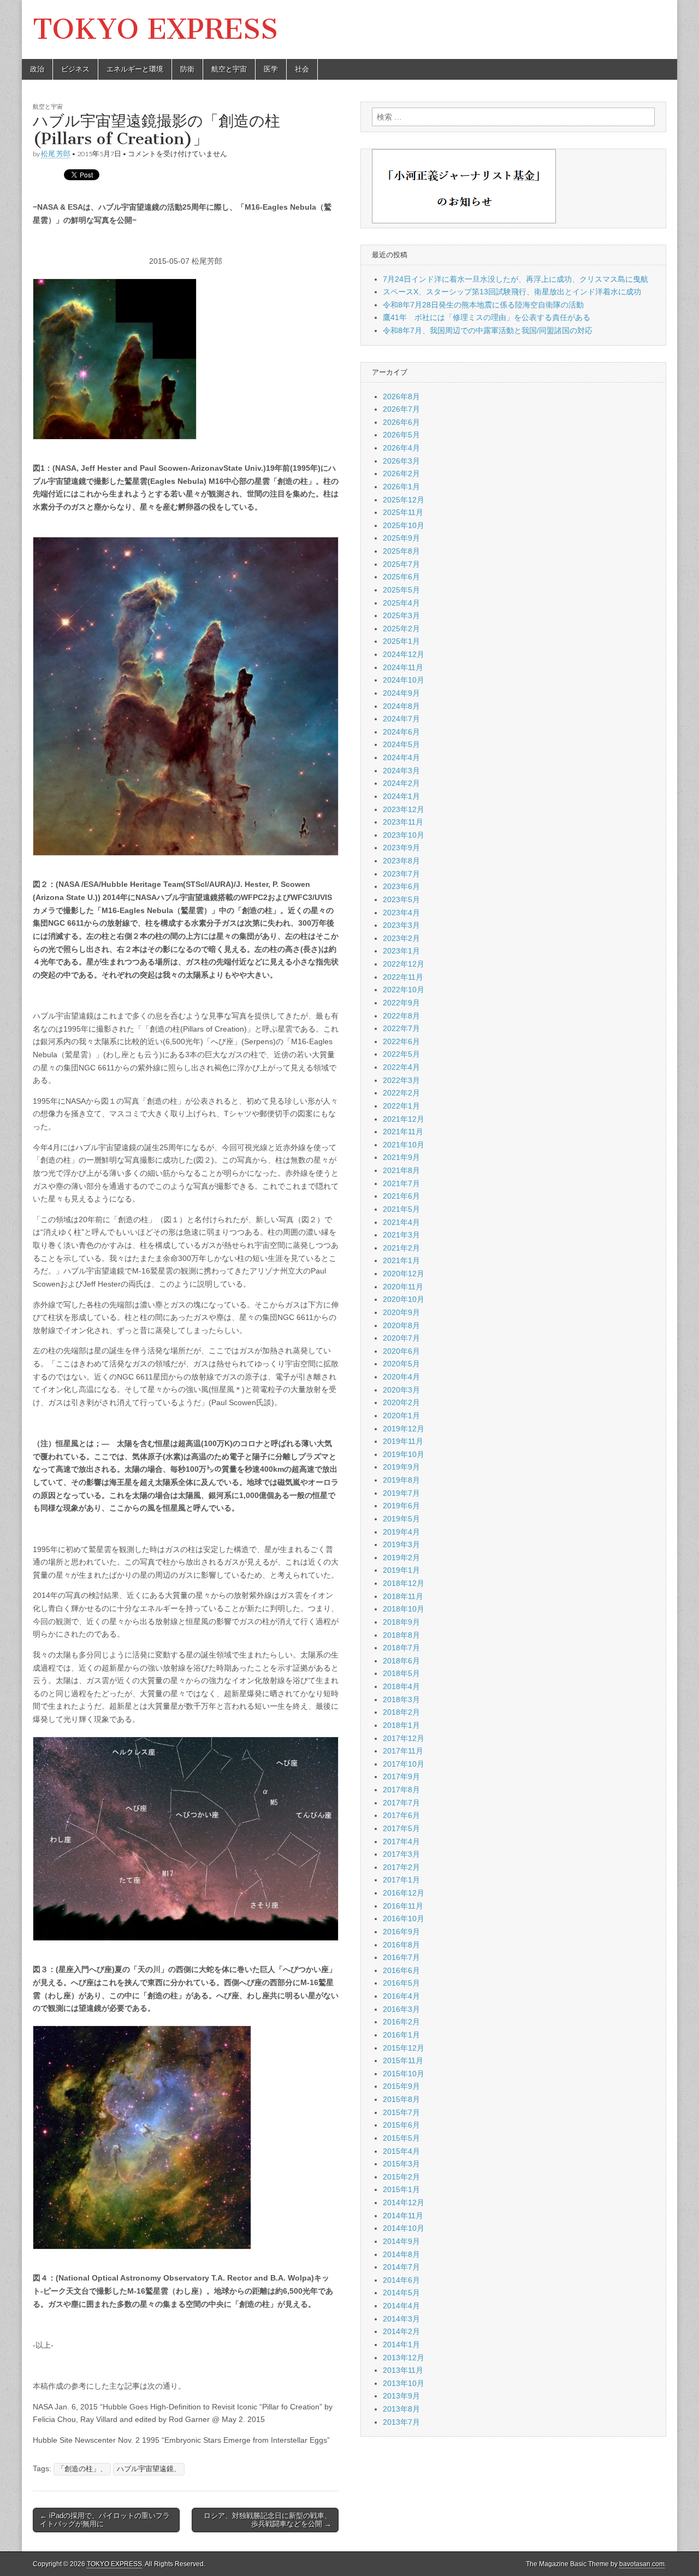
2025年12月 (404, 500)
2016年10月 (404, 1918)
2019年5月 (401, 1519)
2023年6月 (401, 886)
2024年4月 (401, 757)
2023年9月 (401, 848)
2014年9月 (401, 2241)
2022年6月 (401, 1041)
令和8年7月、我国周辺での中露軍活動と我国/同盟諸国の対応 (488, 330)
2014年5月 (401, 2293)
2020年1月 (401, 1416)
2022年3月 (401, 1080)
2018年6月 (401, 1661)
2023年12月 (404, 809)
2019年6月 (401, 1506)
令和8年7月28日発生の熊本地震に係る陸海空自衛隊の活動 (483, 305)
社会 (302, 69)
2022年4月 (401, 1067)
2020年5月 (401, 1364)
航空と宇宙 (229, 69)
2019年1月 (401, 1570)
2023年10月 (404, 835)
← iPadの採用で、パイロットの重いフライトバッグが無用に (105, 2520)
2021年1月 (401, 1260)
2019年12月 (404, 1429)
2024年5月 (401, 744)
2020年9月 (401, 1312)
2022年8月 (401, 1016)
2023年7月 (401, 874)
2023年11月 (403, 822)
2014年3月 (401, 2319)
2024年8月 (401, 706)
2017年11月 (403, 1751)
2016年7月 (401, 1957)
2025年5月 (401, 590)
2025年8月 (401, 551)
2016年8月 (401, 1945)
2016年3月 (401, 2009)
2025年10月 (404, 525)
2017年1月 (401, 1880)
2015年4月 (401, 2151)
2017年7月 (401, 1803)
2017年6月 (401, 1815)
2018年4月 (401, 1686)
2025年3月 (401, 615)
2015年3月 (401, 2164)
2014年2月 (401, 2331)
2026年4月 (401, 448)
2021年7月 (401, 1183)
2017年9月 (401, 1776)
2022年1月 (401, 1106)
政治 (37, 69)
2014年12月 (404, 2202)
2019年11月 (403, 1441)
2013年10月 (404, 2383)
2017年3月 (401, 1854)
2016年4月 (401, 1996)
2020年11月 (403, 1287)
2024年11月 (403, 667)
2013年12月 (404, 2358)
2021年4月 (401, 1222)
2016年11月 (403, 1906)
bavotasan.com (642, 2564)
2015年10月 (404, 2074)
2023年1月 (401, 951)
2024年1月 (401, 796)
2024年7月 (401, 719)
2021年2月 (401, 1248)
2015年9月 (401, 2086)
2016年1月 (401, 2035)
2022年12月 (404, 964)
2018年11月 (403, 1596)
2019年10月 (404, 1454)
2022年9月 (401, 1003)
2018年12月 (404, 1583)
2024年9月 (401, 693)
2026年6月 (401, 422)
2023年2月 (401, 938)
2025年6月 (401, 577)
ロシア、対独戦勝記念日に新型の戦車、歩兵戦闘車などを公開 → (268, 2520)
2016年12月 (404, 1893)
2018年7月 (401, 1648)
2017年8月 (401, 1790)
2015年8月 (401, 2099)
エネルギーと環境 (135, 69)
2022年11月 (403, 977)
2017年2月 (401, 1867)
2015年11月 (403, 2060)
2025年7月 (401, 564)
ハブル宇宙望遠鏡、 (149, 2469)
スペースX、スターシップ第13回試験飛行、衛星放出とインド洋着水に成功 (512, 292)
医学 (271, 69)
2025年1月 (401, 641)
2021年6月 (401, 1196)
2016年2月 (401, 2022)
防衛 (187, 69)
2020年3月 (401, 1390)
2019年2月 (401, 1558)
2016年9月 (401, 1932)
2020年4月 (401, 1377)
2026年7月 (401, 409)
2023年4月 (401, 913)
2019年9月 (401, 1467)
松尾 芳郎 (56, 154)
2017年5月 (401, 1828)
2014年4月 (401, 2306)
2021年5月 (401, 1209)
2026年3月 (401, 461)
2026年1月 (401, 487)
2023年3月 (401, 925)
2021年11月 (403, 1132)
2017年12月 (404, 1738)
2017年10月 (404, 1764)
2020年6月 (401, 1351)
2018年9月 (401, 1622)
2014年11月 (403, 2216)
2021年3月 (401, 1235)
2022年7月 (401, 1028)
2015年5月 (401, 2138)
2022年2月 (401, 1093)
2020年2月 (401, 1402)
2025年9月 (401, 538)
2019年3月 (401, 1544)
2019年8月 (401, 1480)
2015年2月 (401, 2177)
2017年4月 (401, 1841)
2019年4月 (401, 1532)
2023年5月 (401, 899)
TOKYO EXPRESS (155, 29)
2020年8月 (401, 1325)
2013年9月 (401, 2396)
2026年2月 (401, 473)
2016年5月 (401, 1983)
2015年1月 (401, 2189)
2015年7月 (401, 2112)
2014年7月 (401, 2267)
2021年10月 (404, 1145)
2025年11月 (403, 512)
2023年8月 (401, 861)
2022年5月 (401, 1054)
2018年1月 (401, 1725)
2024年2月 (401, 783)
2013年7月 (401, 2422)
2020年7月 (401, 1338)
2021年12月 (404, 1119)
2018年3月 (401, 1699)
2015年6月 (401, 2125)
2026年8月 (401, 396)
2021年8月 (401, 1170)
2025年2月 (401, 629)
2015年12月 (404, 2048)
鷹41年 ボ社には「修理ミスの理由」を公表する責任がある (487, 317)
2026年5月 (401, 435)
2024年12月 (404, 654)
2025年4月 (401, 603)
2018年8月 (401, 1635)
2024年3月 (401, 771)
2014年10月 (404, 2228)
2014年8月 (401, 2254)
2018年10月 (404, 1609)
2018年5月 (401, 1673)
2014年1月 (401, 2344)
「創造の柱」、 (82, 2469)
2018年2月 (401, 1712)
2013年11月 (403, 2370)
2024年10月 (404, 680)
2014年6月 (401, 2280)
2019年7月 (401, 1493)
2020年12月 (404, 1274)
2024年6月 (401, 732)
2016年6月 (401, 1970)
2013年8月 (401, 2409)
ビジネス (75, 69)
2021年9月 (401, 1157)
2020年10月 (404, 1299)
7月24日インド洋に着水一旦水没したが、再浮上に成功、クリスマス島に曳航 (516, 279)
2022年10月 (404, 990)
